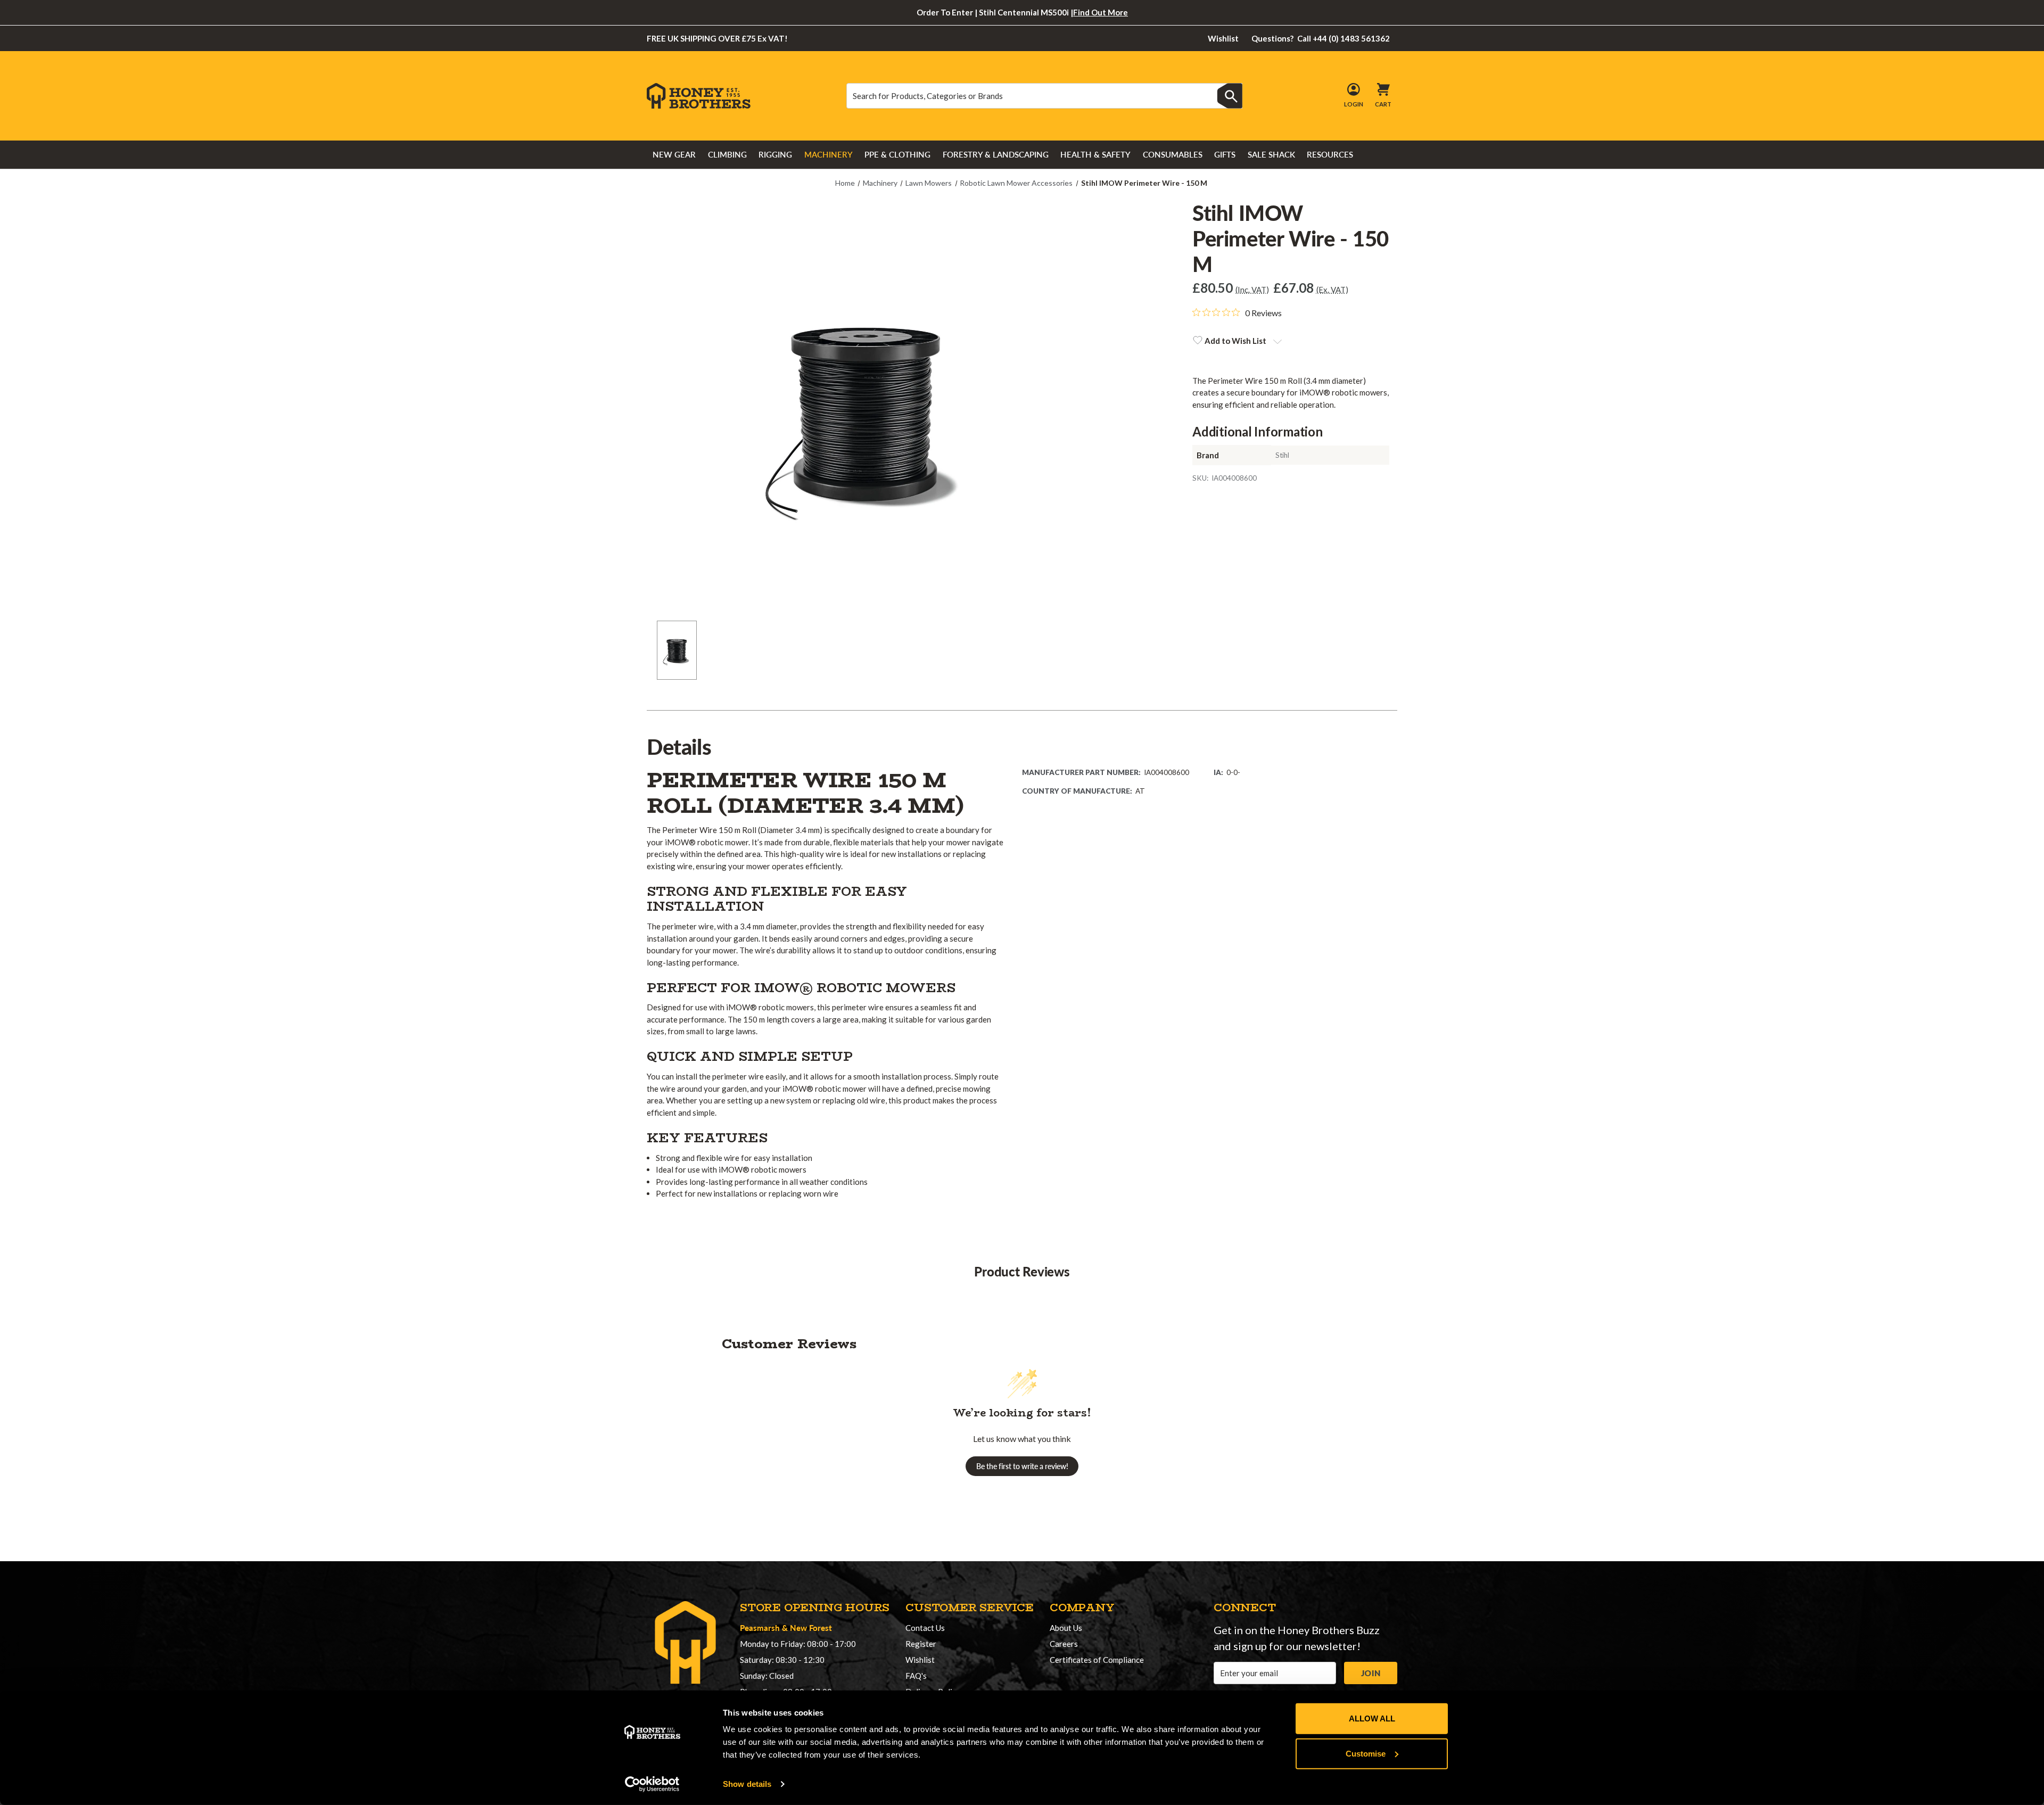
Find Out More (1101, 12)
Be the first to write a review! (1022, 1466)
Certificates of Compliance (1097, 1660)
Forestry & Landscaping (996, 154)
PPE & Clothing (897, 154)
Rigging (775, 154)
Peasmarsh (760, 1627)
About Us (1066, 1628)
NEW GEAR (674, 154)
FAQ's (916, 1676)
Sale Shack (1271, 154)
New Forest (811, 1627)
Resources (1330, 154)
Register (921, 1644)
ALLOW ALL (1372, 1719)
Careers (1064, 1644)
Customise (1366, 1753)
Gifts (1225, 154)
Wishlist (1223, 38)
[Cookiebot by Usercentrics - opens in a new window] (652, 1784)
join (1371, 1673)
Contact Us (925, 1628)
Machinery (829, 154)
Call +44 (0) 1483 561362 (1321, 38)
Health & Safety (1095, 154)
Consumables (1173, 154)
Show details (747, 1784)
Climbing (727, 154)
